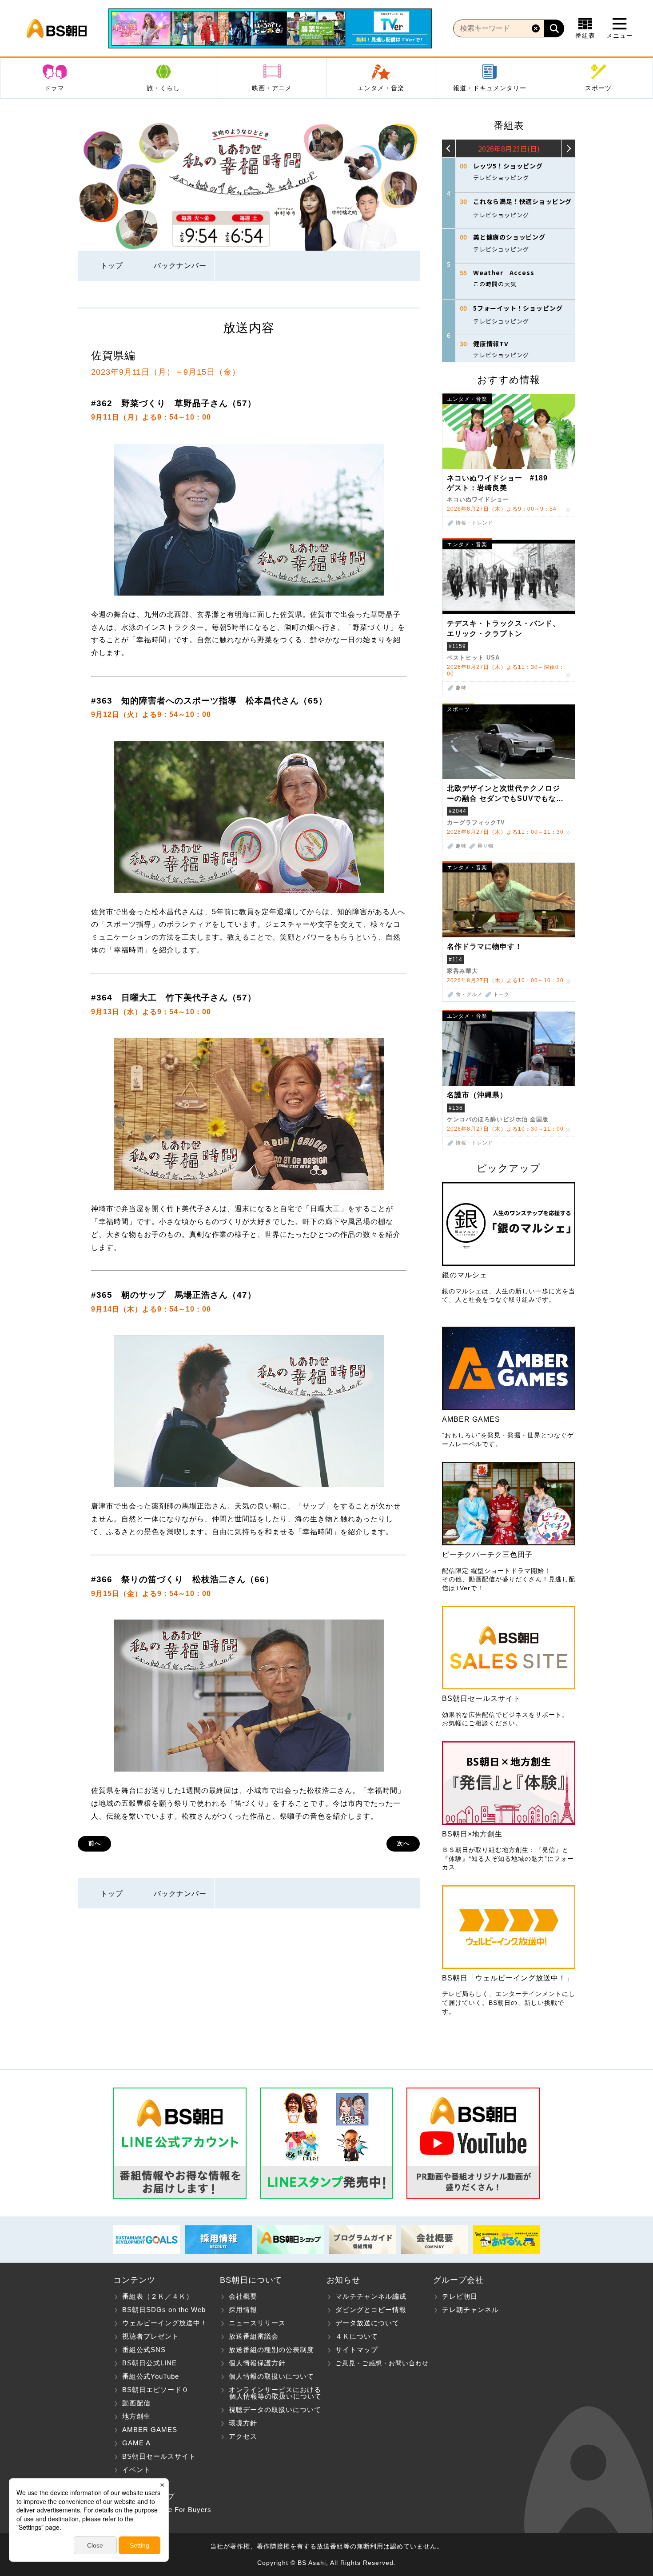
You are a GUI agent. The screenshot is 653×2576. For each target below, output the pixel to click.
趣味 (461, 688)
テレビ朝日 (460, 2296)
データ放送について (367, 2323)
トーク (502, 994)
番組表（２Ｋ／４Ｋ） (158, 2296)
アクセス (243, 2436)
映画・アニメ (272, 88)
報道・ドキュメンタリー (490, 88)
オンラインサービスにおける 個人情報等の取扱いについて (271, 2393)
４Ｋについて (357, 2336)
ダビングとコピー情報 (371, 2310)
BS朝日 (57, 28)
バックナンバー (180, 266)
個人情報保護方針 (257, 2363)
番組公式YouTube (151, 2376)
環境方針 (243, 2423)
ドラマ (54, 88)
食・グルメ (469, 994)
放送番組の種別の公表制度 (271, 2350)
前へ (95, 1843)
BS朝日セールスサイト (159, 2456)
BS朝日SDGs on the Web (164, 2310)
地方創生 (136, 2416)
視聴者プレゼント (151, 2336)
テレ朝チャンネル (470, 2310)
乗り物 (486, 846)
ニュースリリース (257, 2323)
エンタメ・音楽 (381, 88)
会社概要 (243, 2296)
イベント (136, 2470)
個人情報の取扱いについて (271, 2376)
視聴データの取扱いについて (275, 2410)
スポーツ (598, 88)
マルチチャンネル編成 (371, 2296)
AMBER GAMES (150, 2430)
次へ (403, 1843)
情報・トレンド (474, 523)
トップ (112, 266)
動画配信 (136, 2403)
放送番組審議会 (254, 2336)
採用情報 (243, 2310)
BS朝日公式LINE (149, 2363)
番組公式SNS (144, 2350)
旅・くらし (163, 88)
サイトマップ (357, 2350)
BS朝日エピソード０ (155, 2390)
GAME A (136, 2443)
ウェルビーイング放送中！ (165, 2323)
